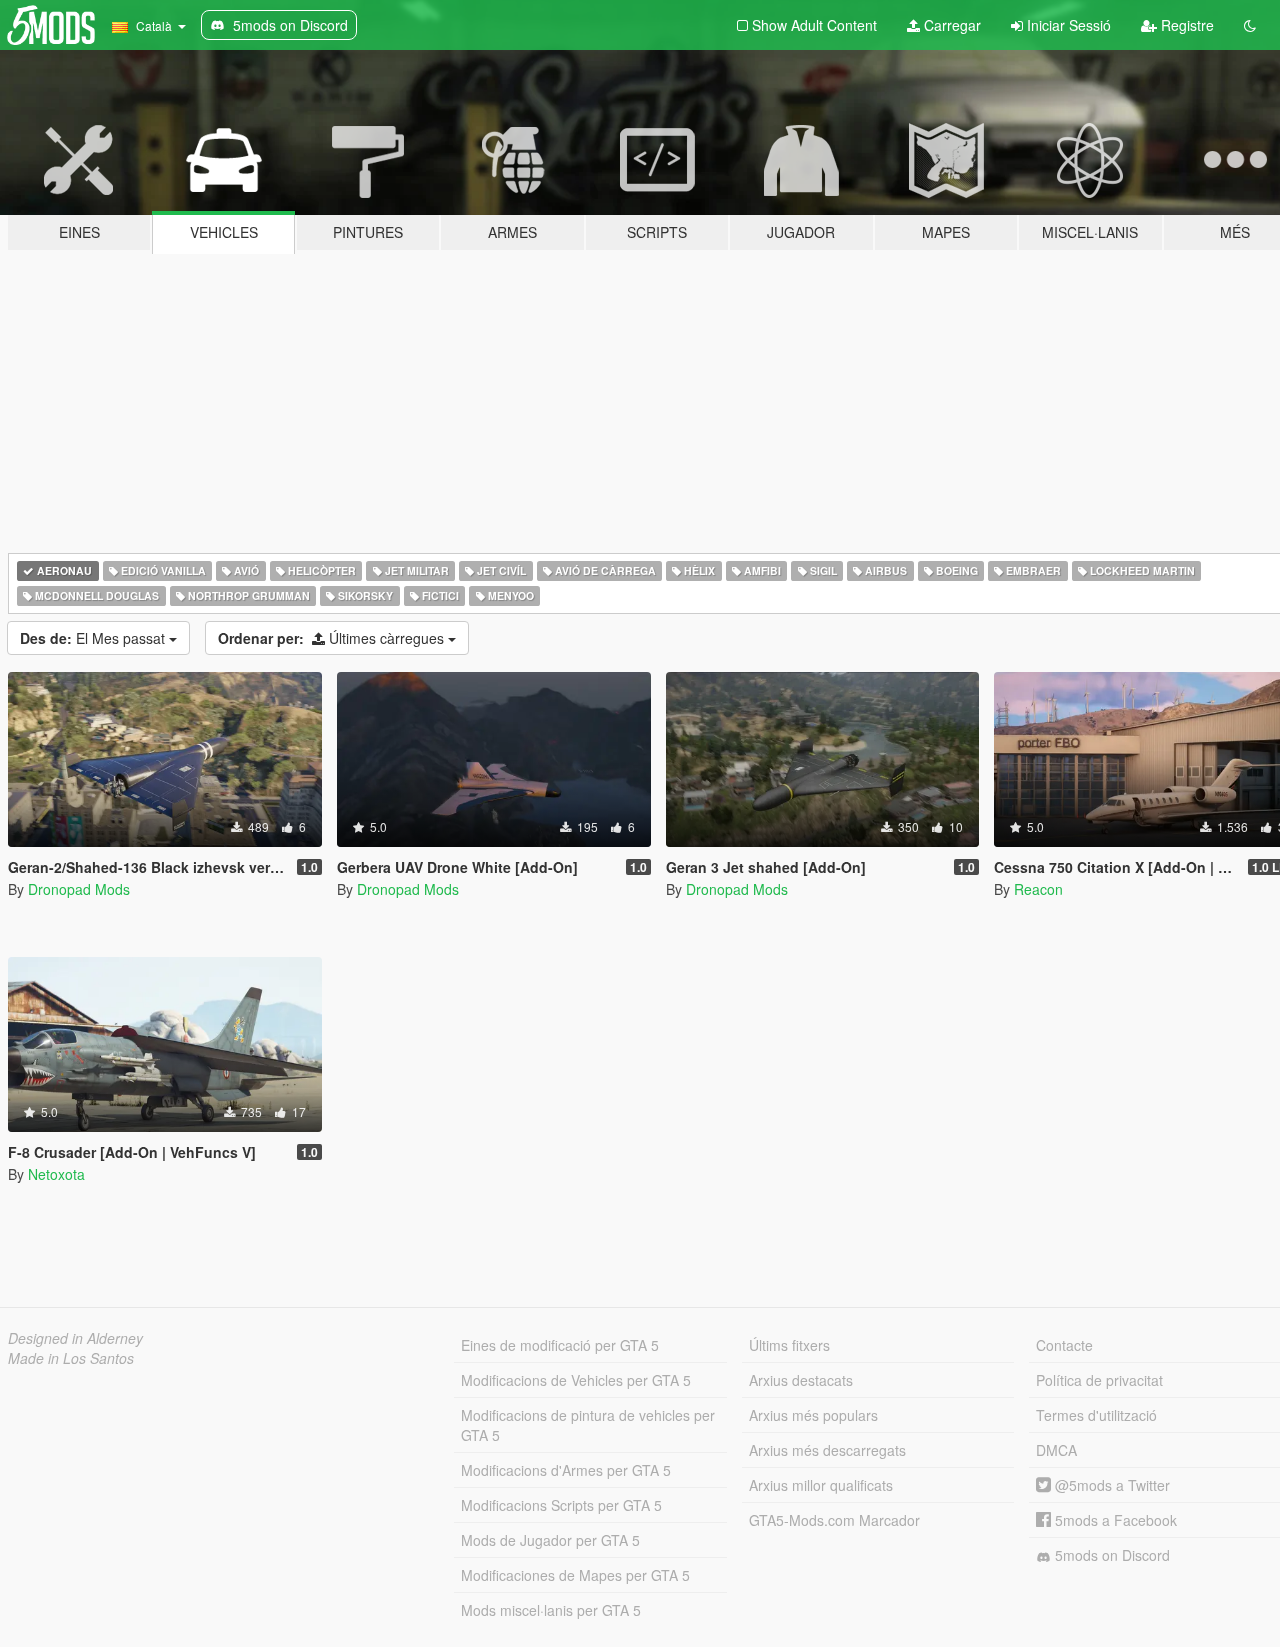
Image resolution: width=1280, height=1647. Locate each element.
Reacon (1038, 889)
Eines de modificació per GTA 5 (560, 1345)
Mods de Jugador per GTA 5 (550, 1540)
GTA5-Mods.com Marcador (834, 1520)
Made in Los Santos (71, 1358)
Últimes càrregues (333, 638)
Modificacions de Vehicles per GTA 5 (576, 1380)
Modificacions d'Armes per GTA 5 (566, 1470)
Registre (1185, 25)
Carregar (950, 25)
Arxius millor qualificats (821, 1485)
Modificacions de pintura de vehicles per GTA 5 (588, 1425)
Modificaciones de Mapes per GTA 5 (575, 1575)
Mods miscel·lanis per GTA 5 (551, 1610)
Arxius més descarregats (827, 1450)
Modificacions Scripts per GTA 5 (561, 1505)
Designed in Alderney (75, 1338)
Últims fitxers (789, 1345)
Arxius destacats (801, 1380)
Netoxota (56, 1174)
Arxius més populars (813, 1415)
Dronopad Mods (79, 889)
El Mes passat (94, 638)
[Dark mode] (1250, 25)
